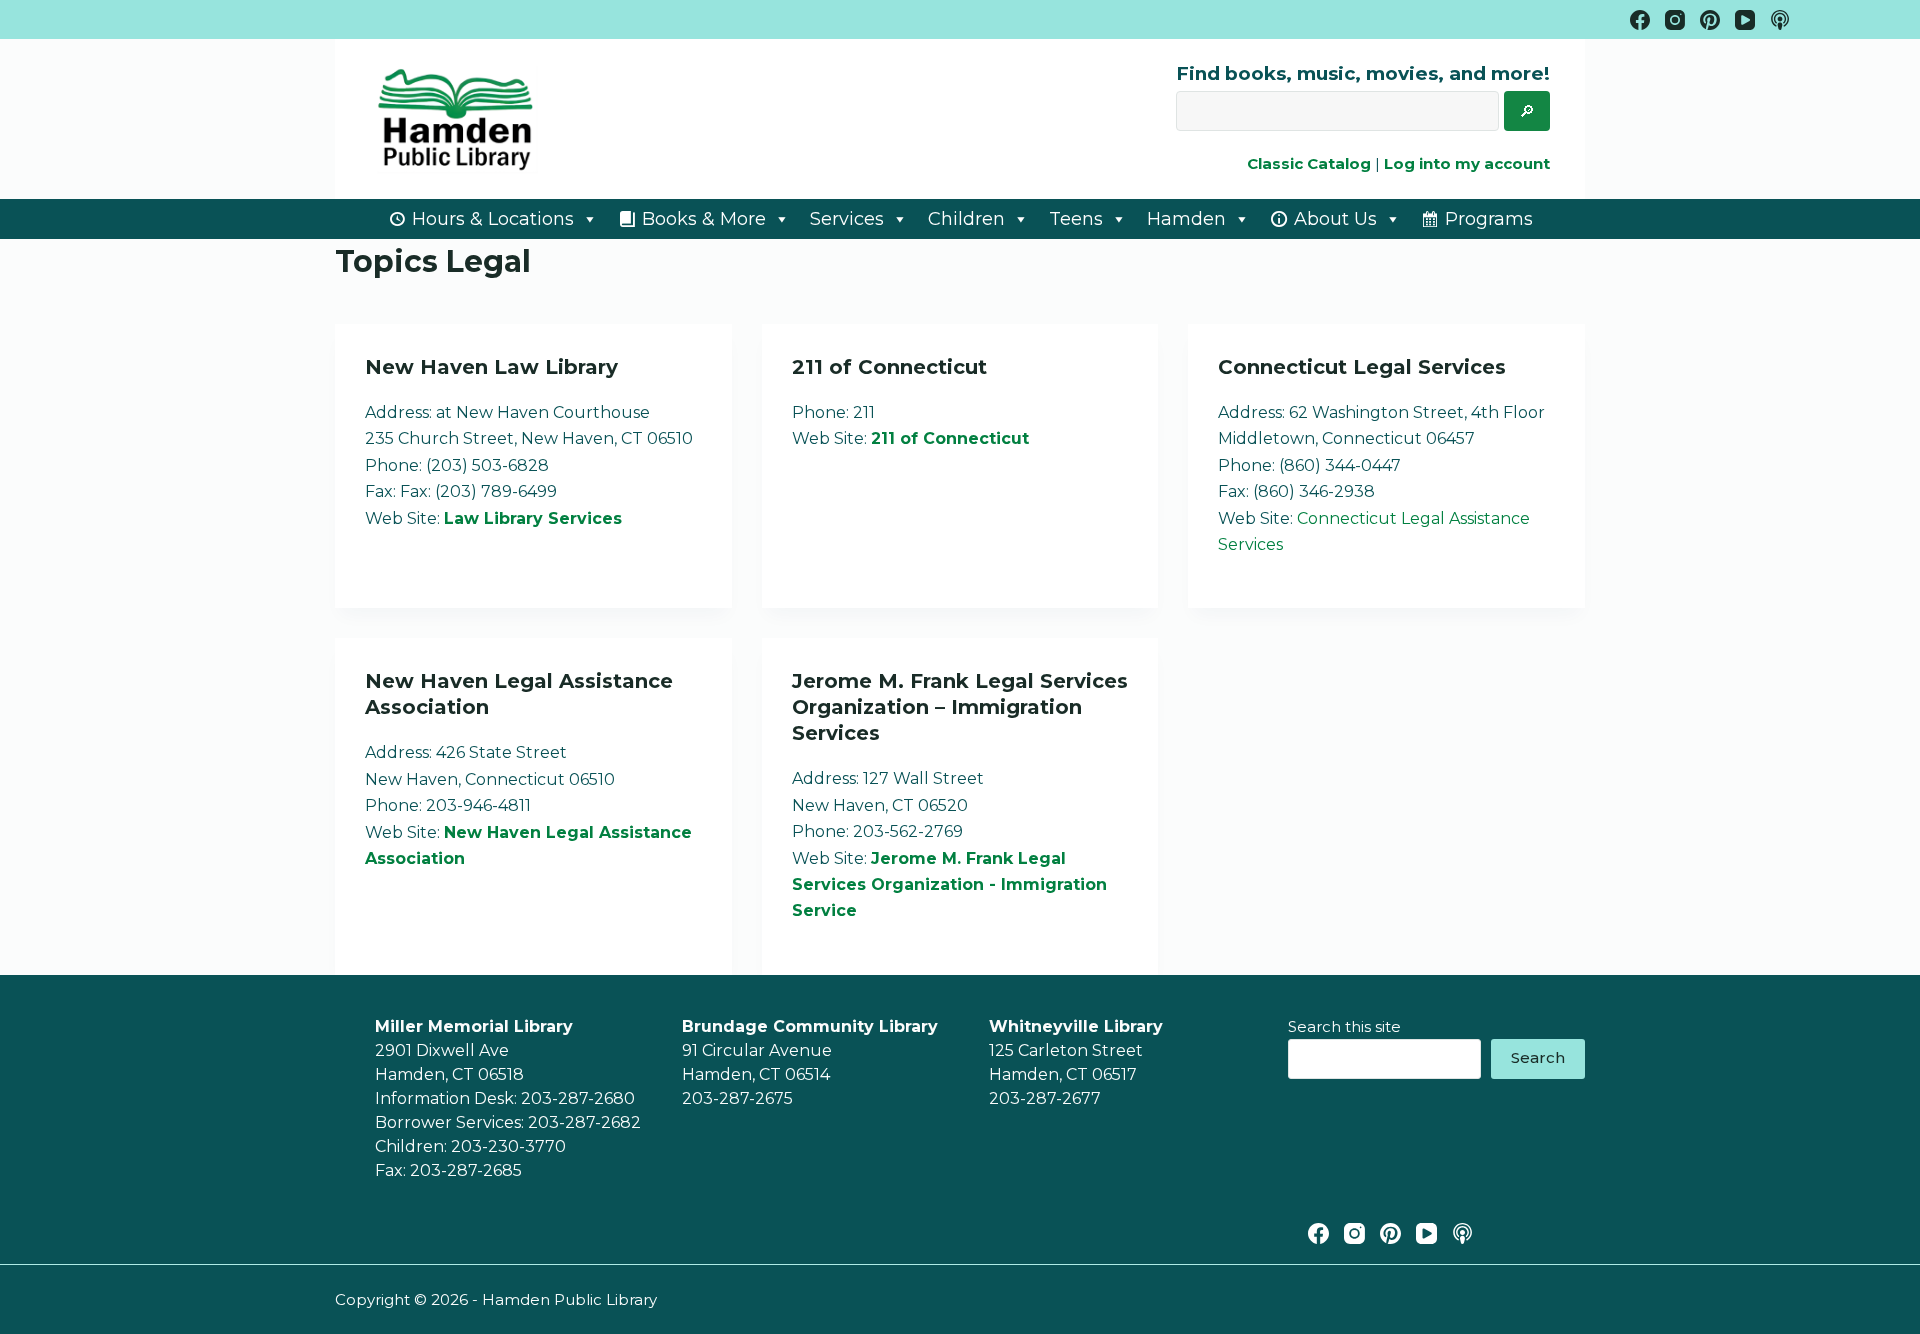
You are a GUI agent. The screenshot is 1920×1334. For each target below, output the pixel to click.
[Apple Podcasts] (1780, 20)
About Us (1335, 219)
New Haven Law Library (491, 367)
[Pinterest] (1710, 20)
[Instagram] (1675, 20)
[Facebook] (1640, 20)
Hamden (1186, 219)
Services (847, 219)
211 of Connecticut (889, 367)
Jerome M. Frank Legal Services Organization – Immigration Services (960, 707)
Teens (1076, 219)
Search (1538, 1057)
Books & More (704, 219)
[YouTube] (1745, 20)
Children (966, 219)
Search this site (1344, 1026)
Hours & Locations (493, 219)
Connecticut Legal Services (1362, 367)
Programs (1489, 219)
